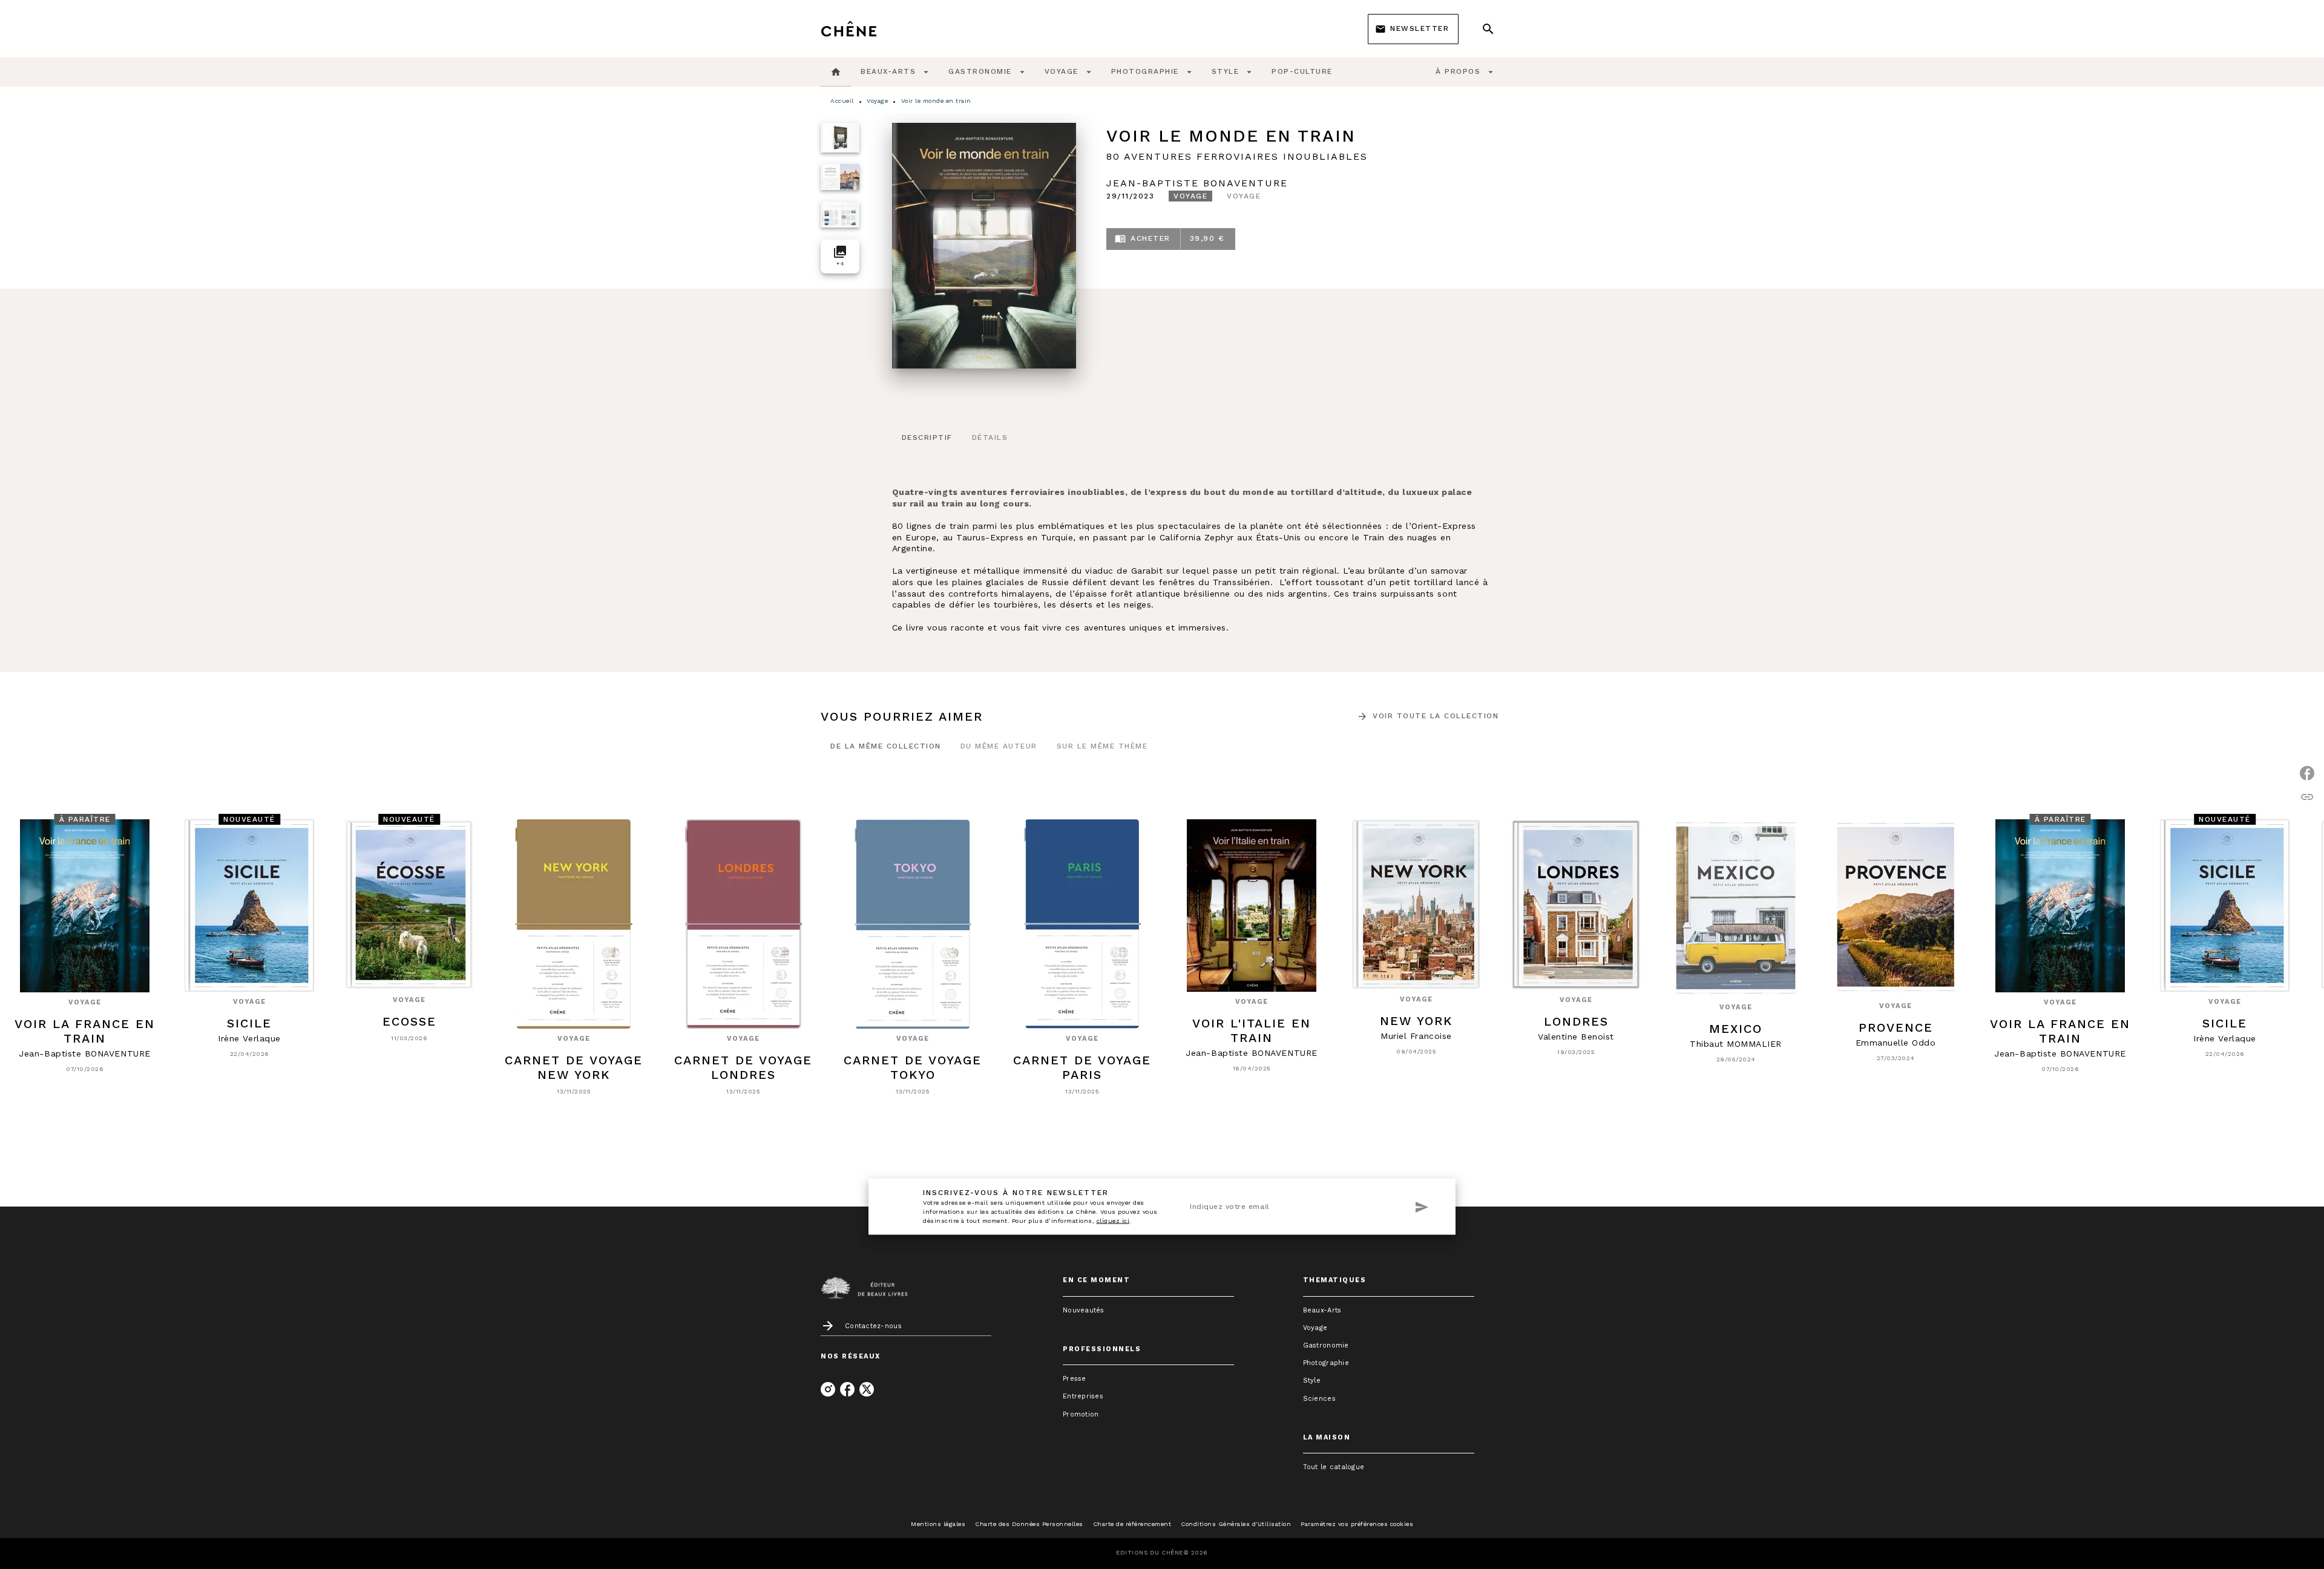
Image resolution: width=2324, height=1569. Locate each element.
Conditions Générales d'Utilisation (1236, 1524)
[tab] (836, 72)
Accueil (842, 101)
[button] (1413, 29)
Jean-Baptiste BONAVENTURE (1197, 183)
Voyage (877, 101)
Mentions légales (938, 1524)
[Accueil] (871, 29)
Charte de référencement (1132, 1524)
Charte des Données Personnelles (1029, 1524)
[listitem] (828, 1389)
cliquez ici (1113, 1221)
